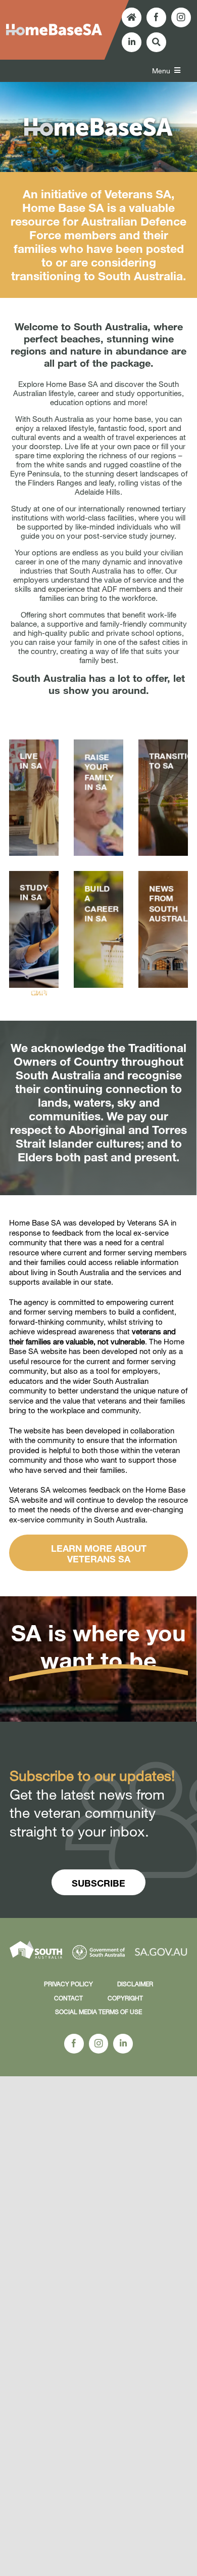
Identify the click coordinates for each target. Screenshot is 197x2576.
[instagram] (181, 17)
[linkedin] (132, 42)
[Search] (156, 42)
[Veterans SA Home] (132, 17)
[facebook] (156, 17)
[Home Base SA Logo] (54, 27)
